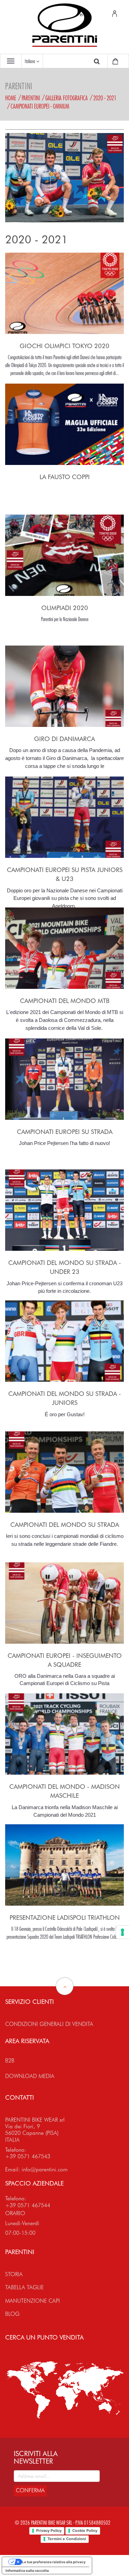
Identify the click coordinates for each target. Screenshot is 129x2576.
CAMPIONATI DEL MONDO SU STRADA (65, 1525)
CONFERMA (30, 2490)
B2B (10, 2061)
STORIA (14, 2274)
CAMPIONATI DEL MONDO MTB (65, 1001)
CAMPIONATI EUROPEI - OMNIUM (40, 106)
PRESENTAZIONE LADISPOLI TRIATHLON (65, 1918)
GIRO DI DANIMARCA (64, 739)
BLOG (12, 2314)
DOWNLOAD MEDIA (30, 2076)
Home (11, 98)
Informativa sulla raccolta (27, 2570)
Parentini (31, 98)
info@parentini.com (45, 2169)
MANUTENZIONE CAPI (33, 2301)
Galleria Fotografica (67, 98)
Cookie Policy (85, 2531)
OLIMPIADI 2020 (65, 608)
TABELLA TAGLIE (24, 2287)
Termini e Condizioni (67, 2539)
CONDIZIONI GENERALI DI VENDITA (49, 2024)
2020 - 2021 (105, 98)
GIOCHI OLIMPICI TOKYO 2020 (64, 346)
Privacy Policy (49, 2531)
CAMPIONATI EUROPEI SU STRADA (65, 1132)
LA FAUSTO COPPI (65, 477)
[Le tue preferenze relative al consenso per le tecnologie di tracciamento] (122, 1932)
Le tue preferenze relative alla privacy (54, 2562)
